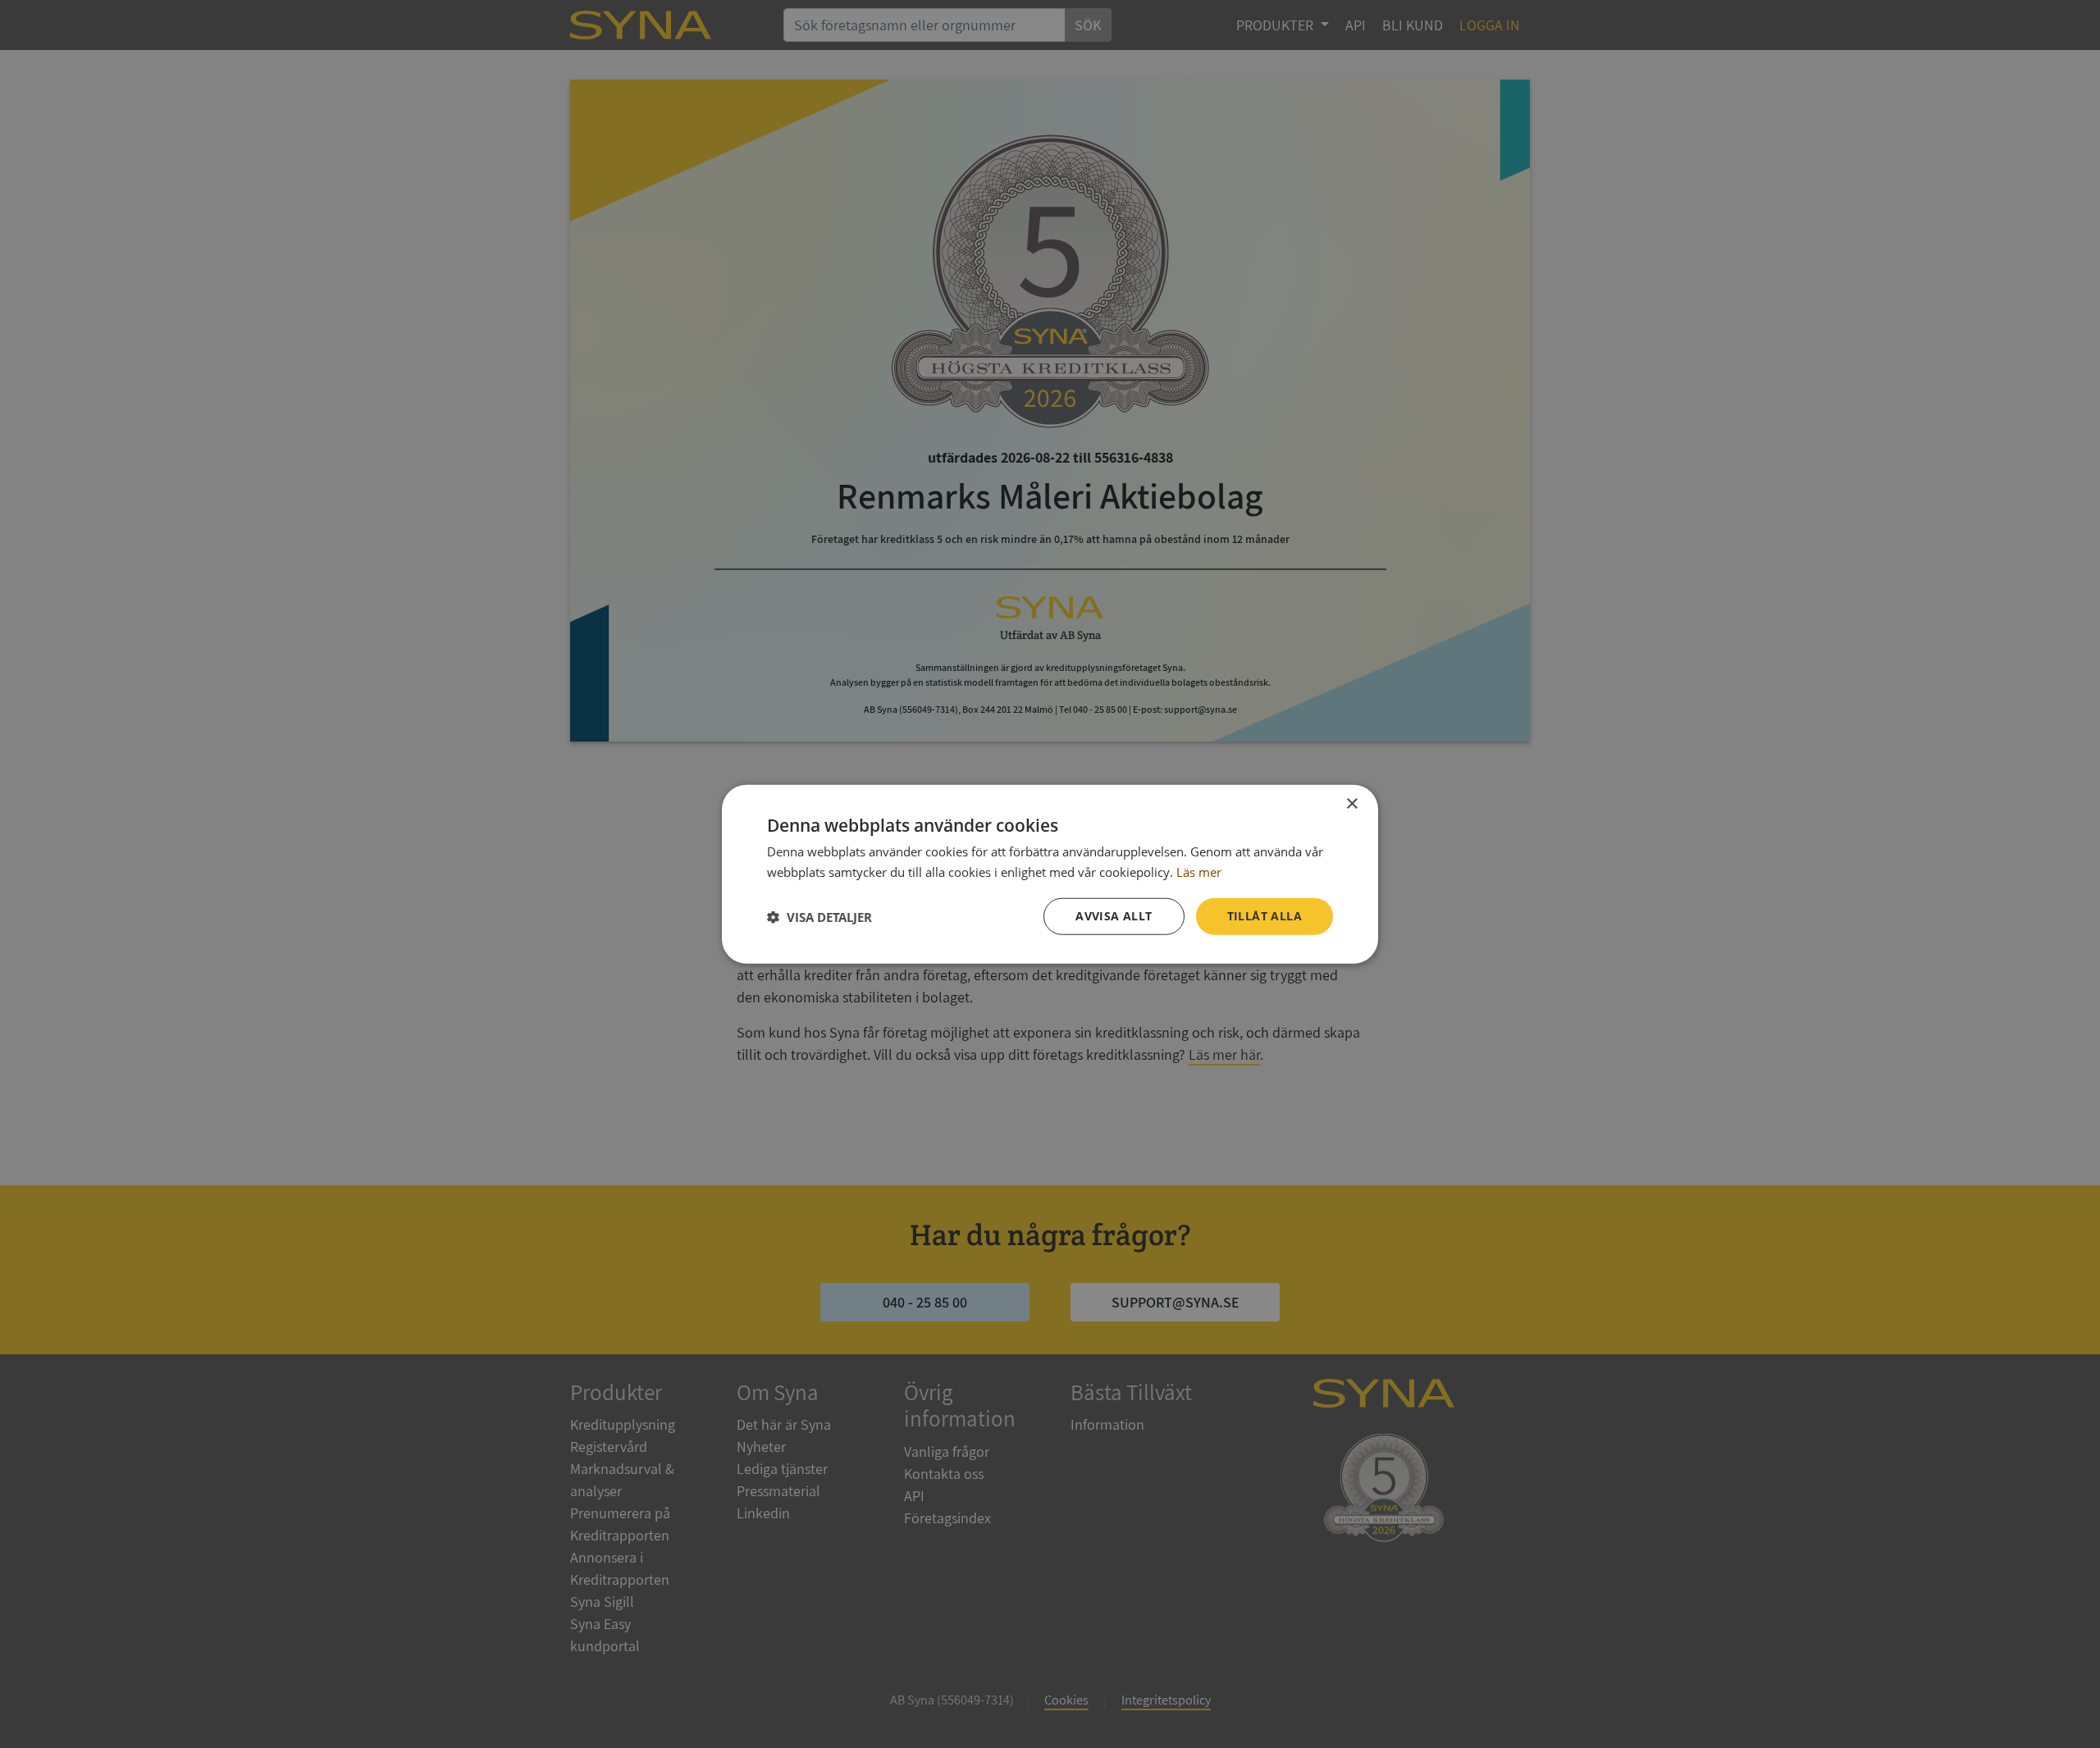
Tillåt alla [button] (1265, 916)
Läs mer (1199, 871)
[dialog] (1050, 874)
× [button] (1351, 803)
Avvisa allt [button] (1114, 916)
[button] (819, 916)
